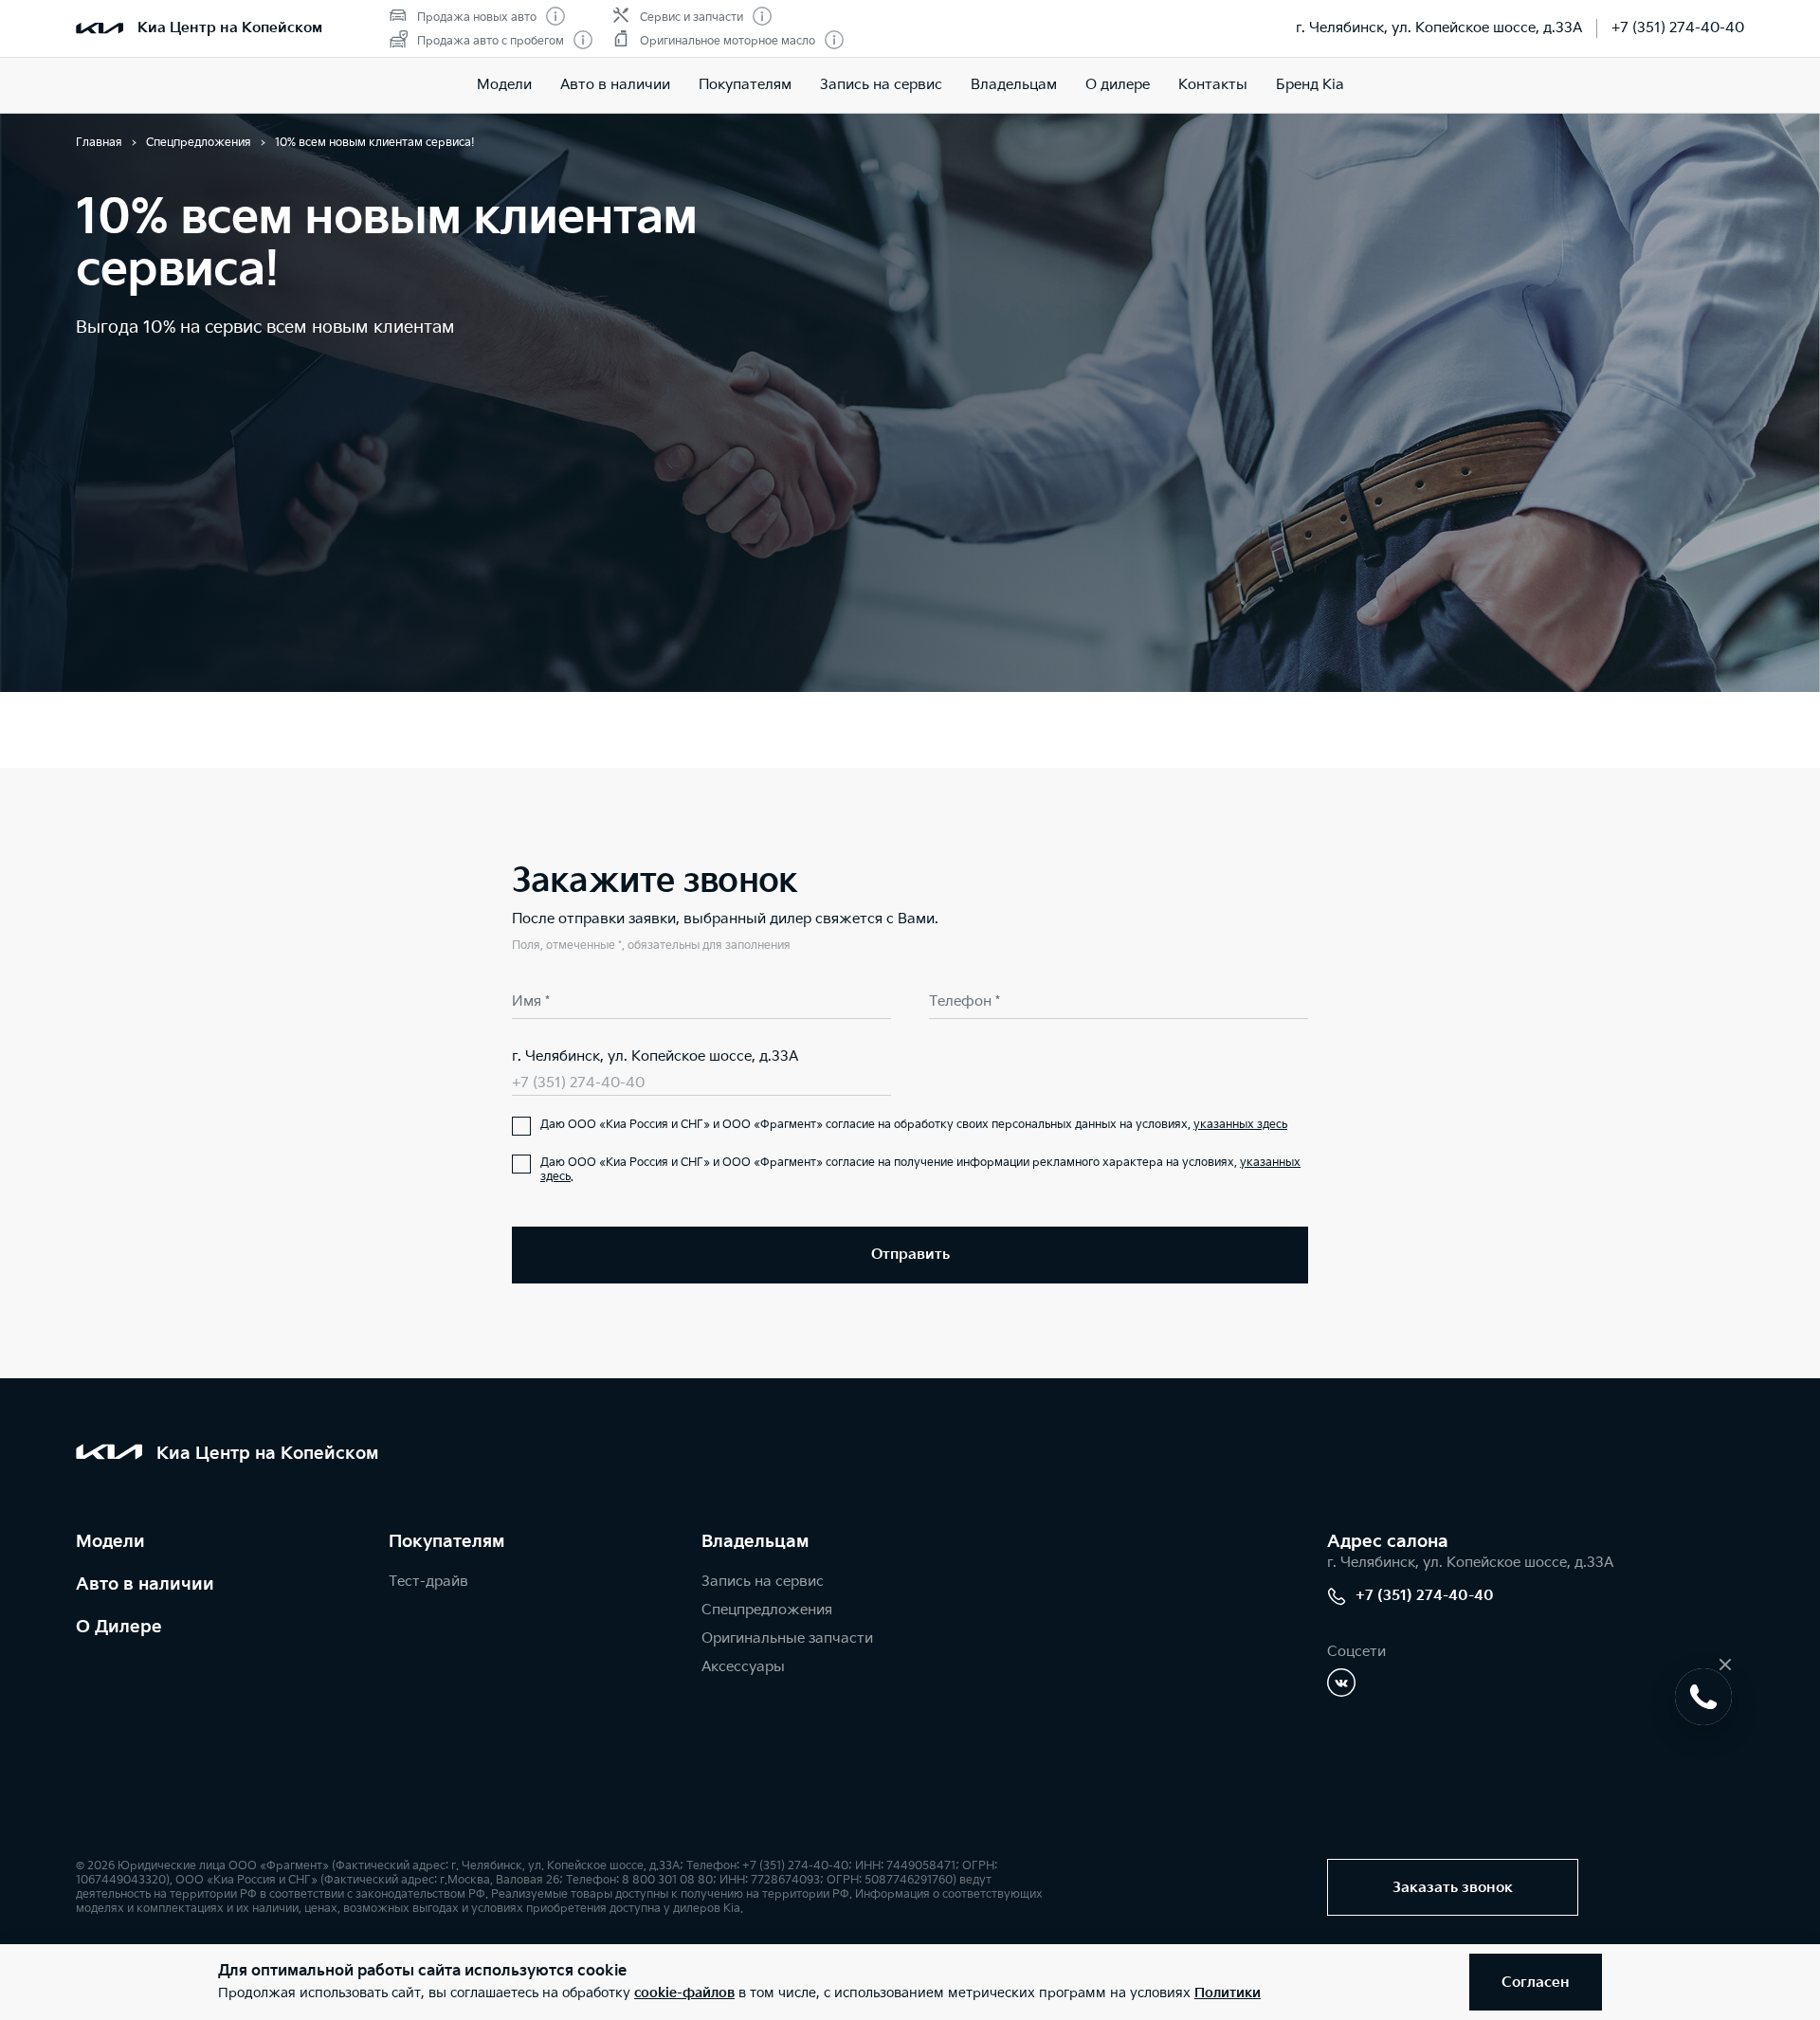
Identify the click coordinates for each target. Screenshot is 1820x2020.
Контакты (1213, 85)
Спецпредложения (767, 1610)
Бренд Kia (1310, 85)
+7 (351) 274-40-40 (1678, 28)
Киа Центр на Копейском (230, 28)
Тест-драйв (428, 1582)
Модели (504, 85)
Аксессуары (743, 1667)
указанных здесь (1240, 1125)
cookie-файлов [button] (684, 1993)
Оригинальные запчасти (787, 1638)
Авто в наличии (615, 85)
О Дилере (119, 1627)
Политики (1228, 1993)
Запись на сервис (881, 85)
